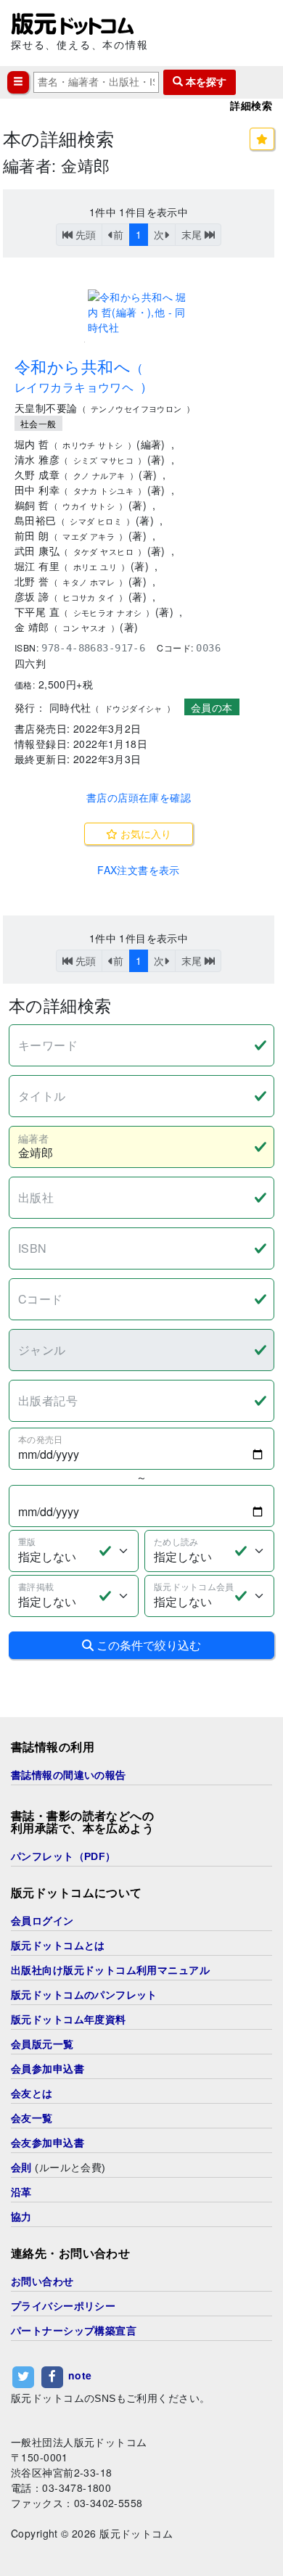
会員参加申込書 (48, 2069)
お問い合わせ (42, 2281)
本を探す (205, 82)
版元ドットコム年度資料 (69, 2020)
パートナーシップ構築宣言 (74, 2331)
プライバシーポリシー (63, 2306)
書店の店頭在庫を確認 (139, 797)
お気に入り (144, 834)
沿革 (21, 2192)
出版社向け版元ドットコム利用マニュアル (110, 1970)
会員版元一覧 (42, 2044)
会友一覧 (32, 2118)
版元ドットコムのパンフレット (84, 1995)
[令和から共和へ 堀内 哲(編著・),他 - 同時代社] (139, 312)
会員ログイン (42, 1921)
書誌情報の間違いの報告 (69, 1775)
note (80, 2375)
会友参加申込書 (48, 2143)
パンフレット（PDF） (63, 1856)
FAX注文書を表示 (139, 870)
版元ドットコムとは (58, 1946)
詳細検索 (251, 106)
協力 (21, 2217)
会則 (21, 2168)
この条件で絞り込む (147, 1645)
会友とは (32, 2094)
